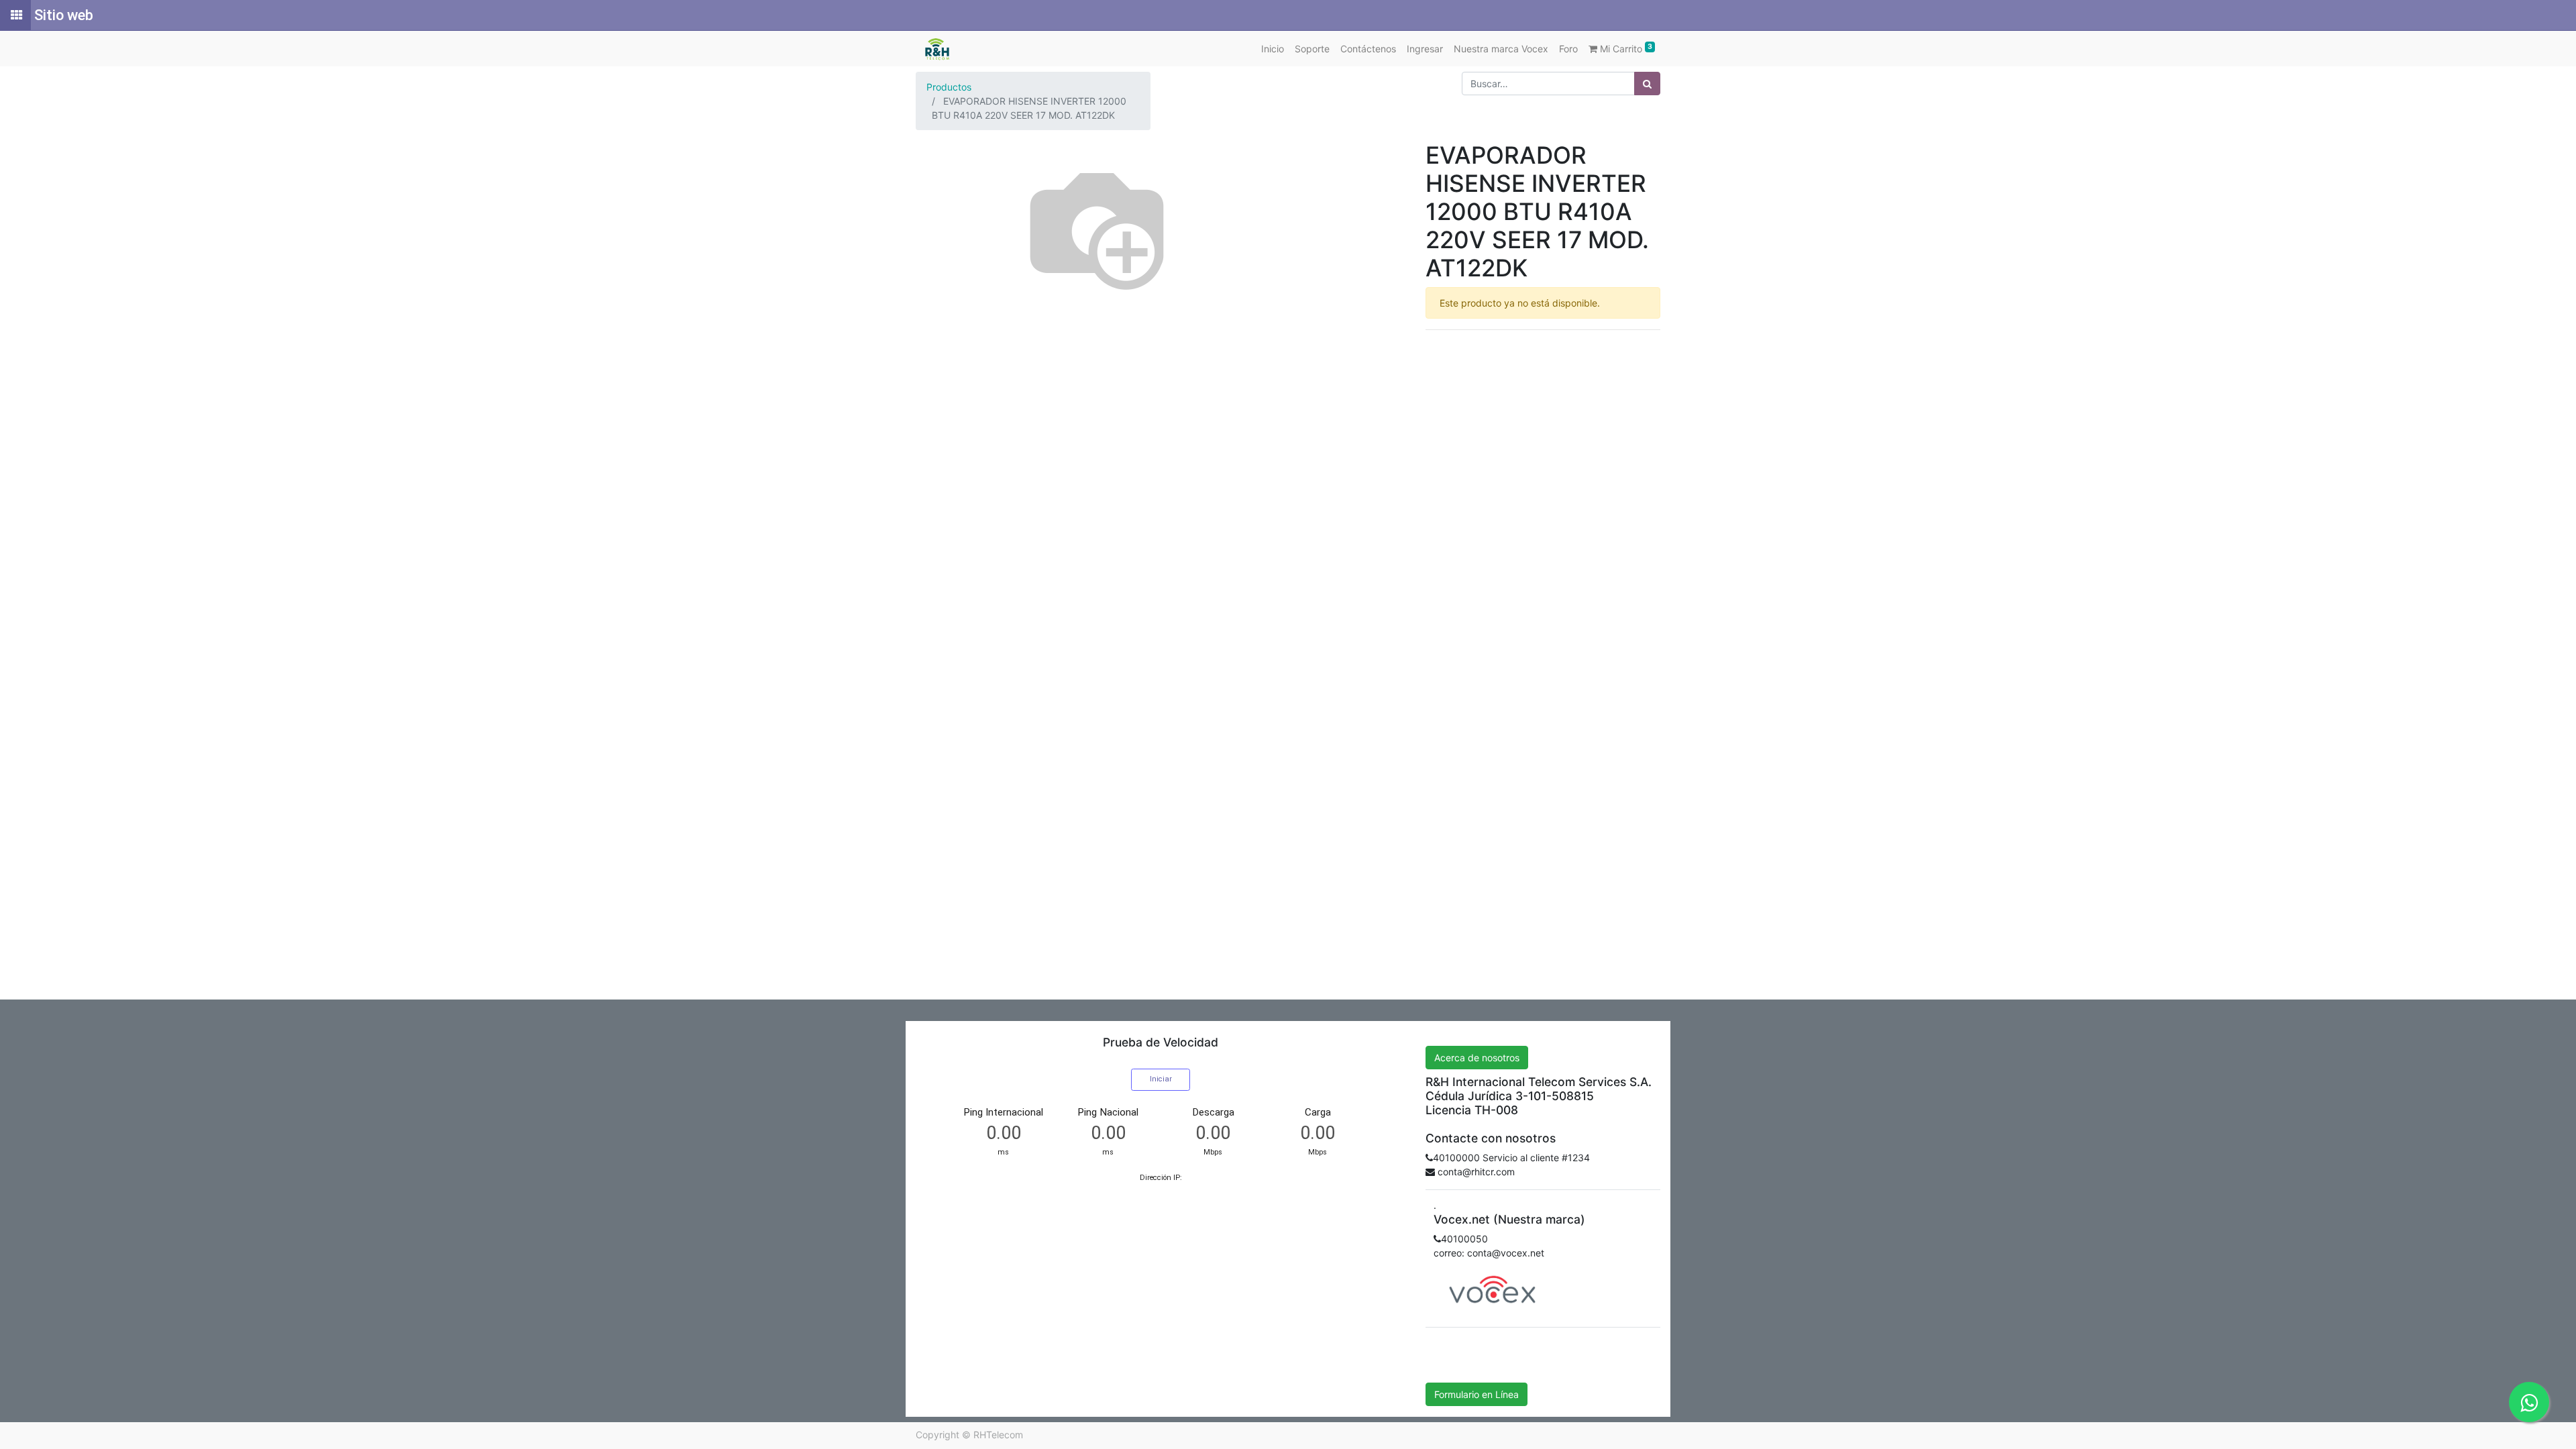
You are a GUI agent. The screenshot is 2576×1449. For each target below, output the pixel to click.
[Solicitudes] (15, 15)
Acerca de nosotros (1477, 1058)
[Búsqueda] (1647, 84)
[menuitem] (1273, 49)
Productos (949, 87)
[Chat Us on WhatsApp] (2529, 1402)
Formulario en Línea (1477, 1394)
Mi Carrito (1625, 48)
